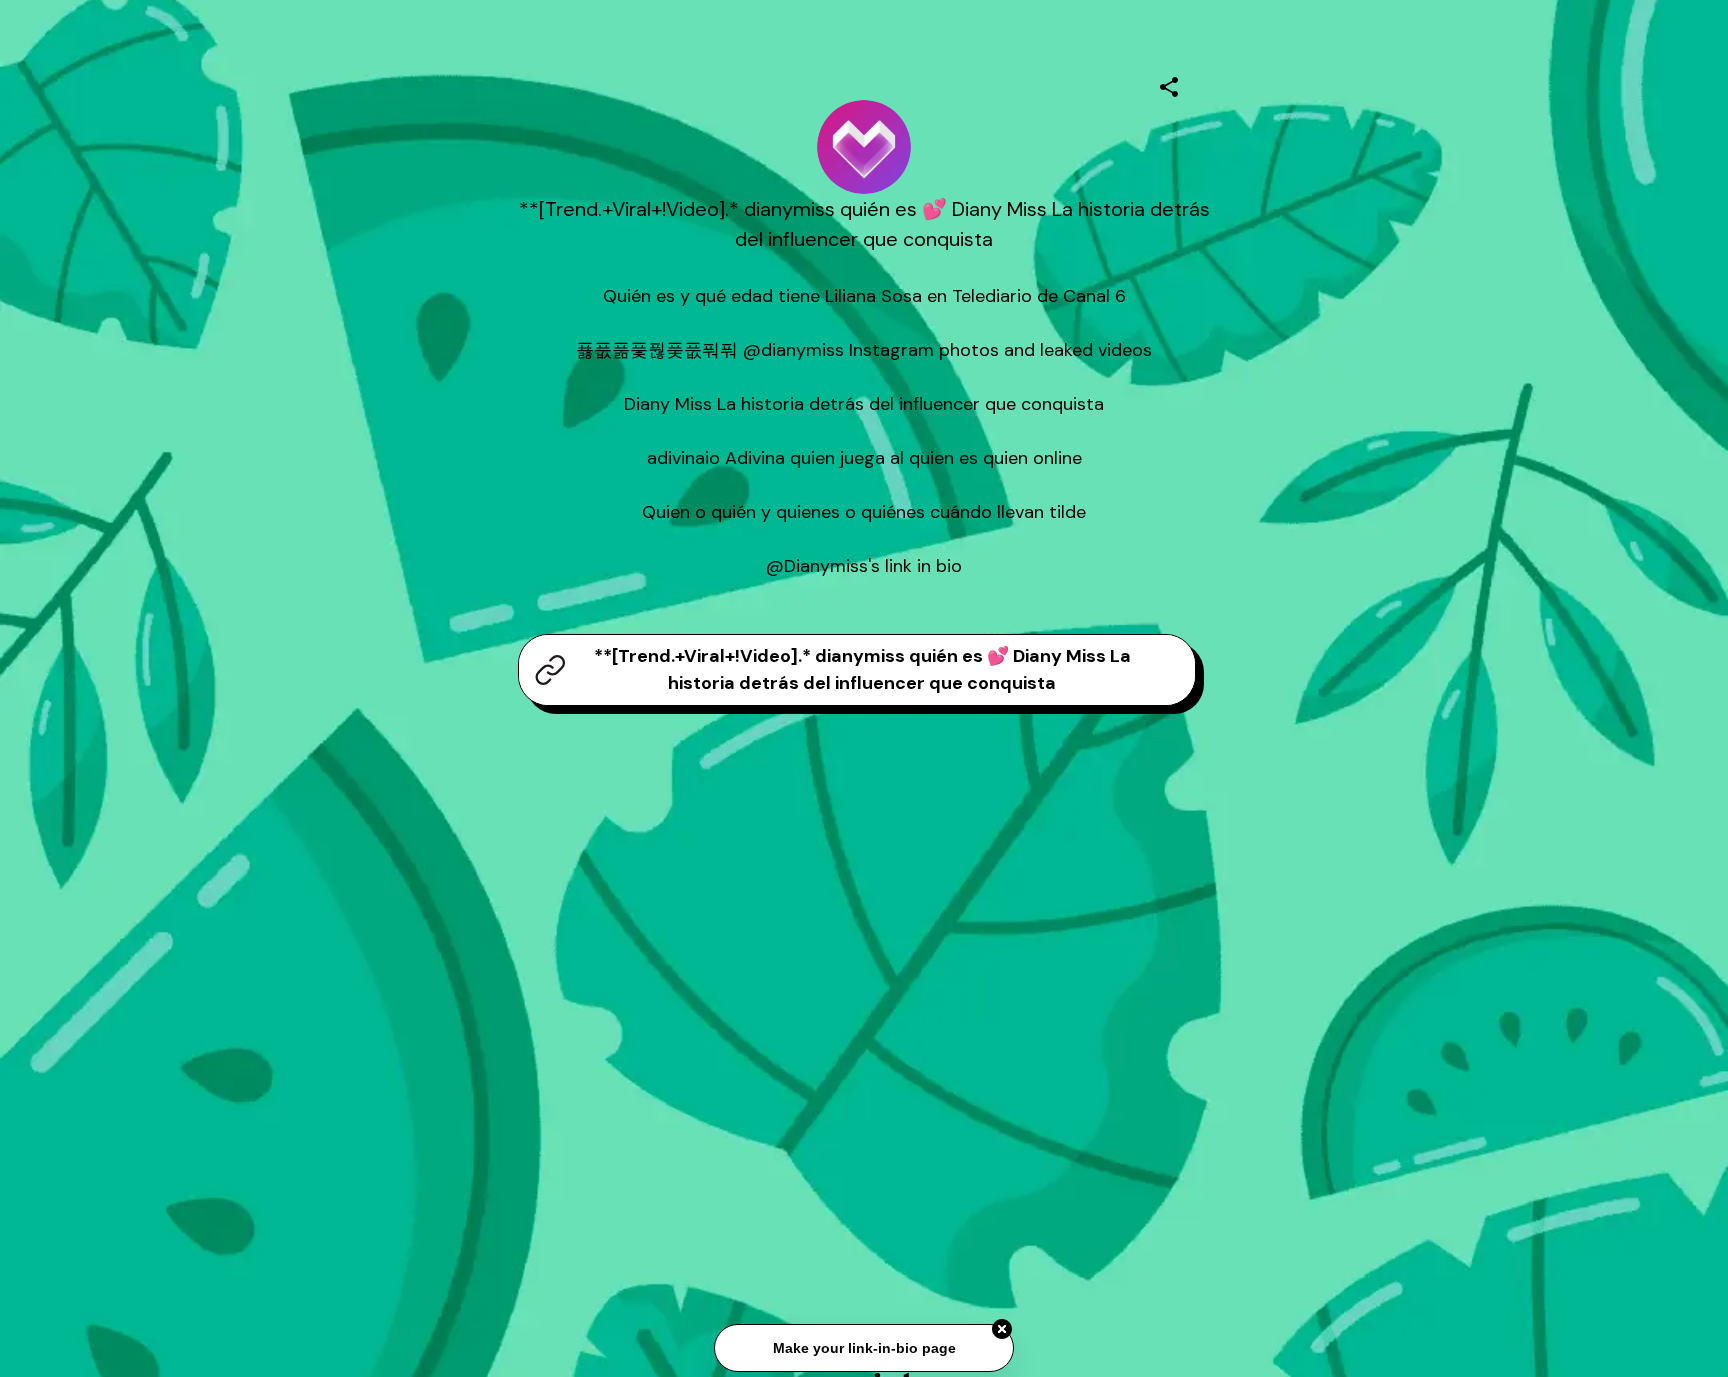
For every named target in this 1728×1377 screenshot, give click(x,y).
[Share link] (1169, 84)
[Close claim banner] (1002, 1330)
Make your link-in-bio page (863, 1349)
